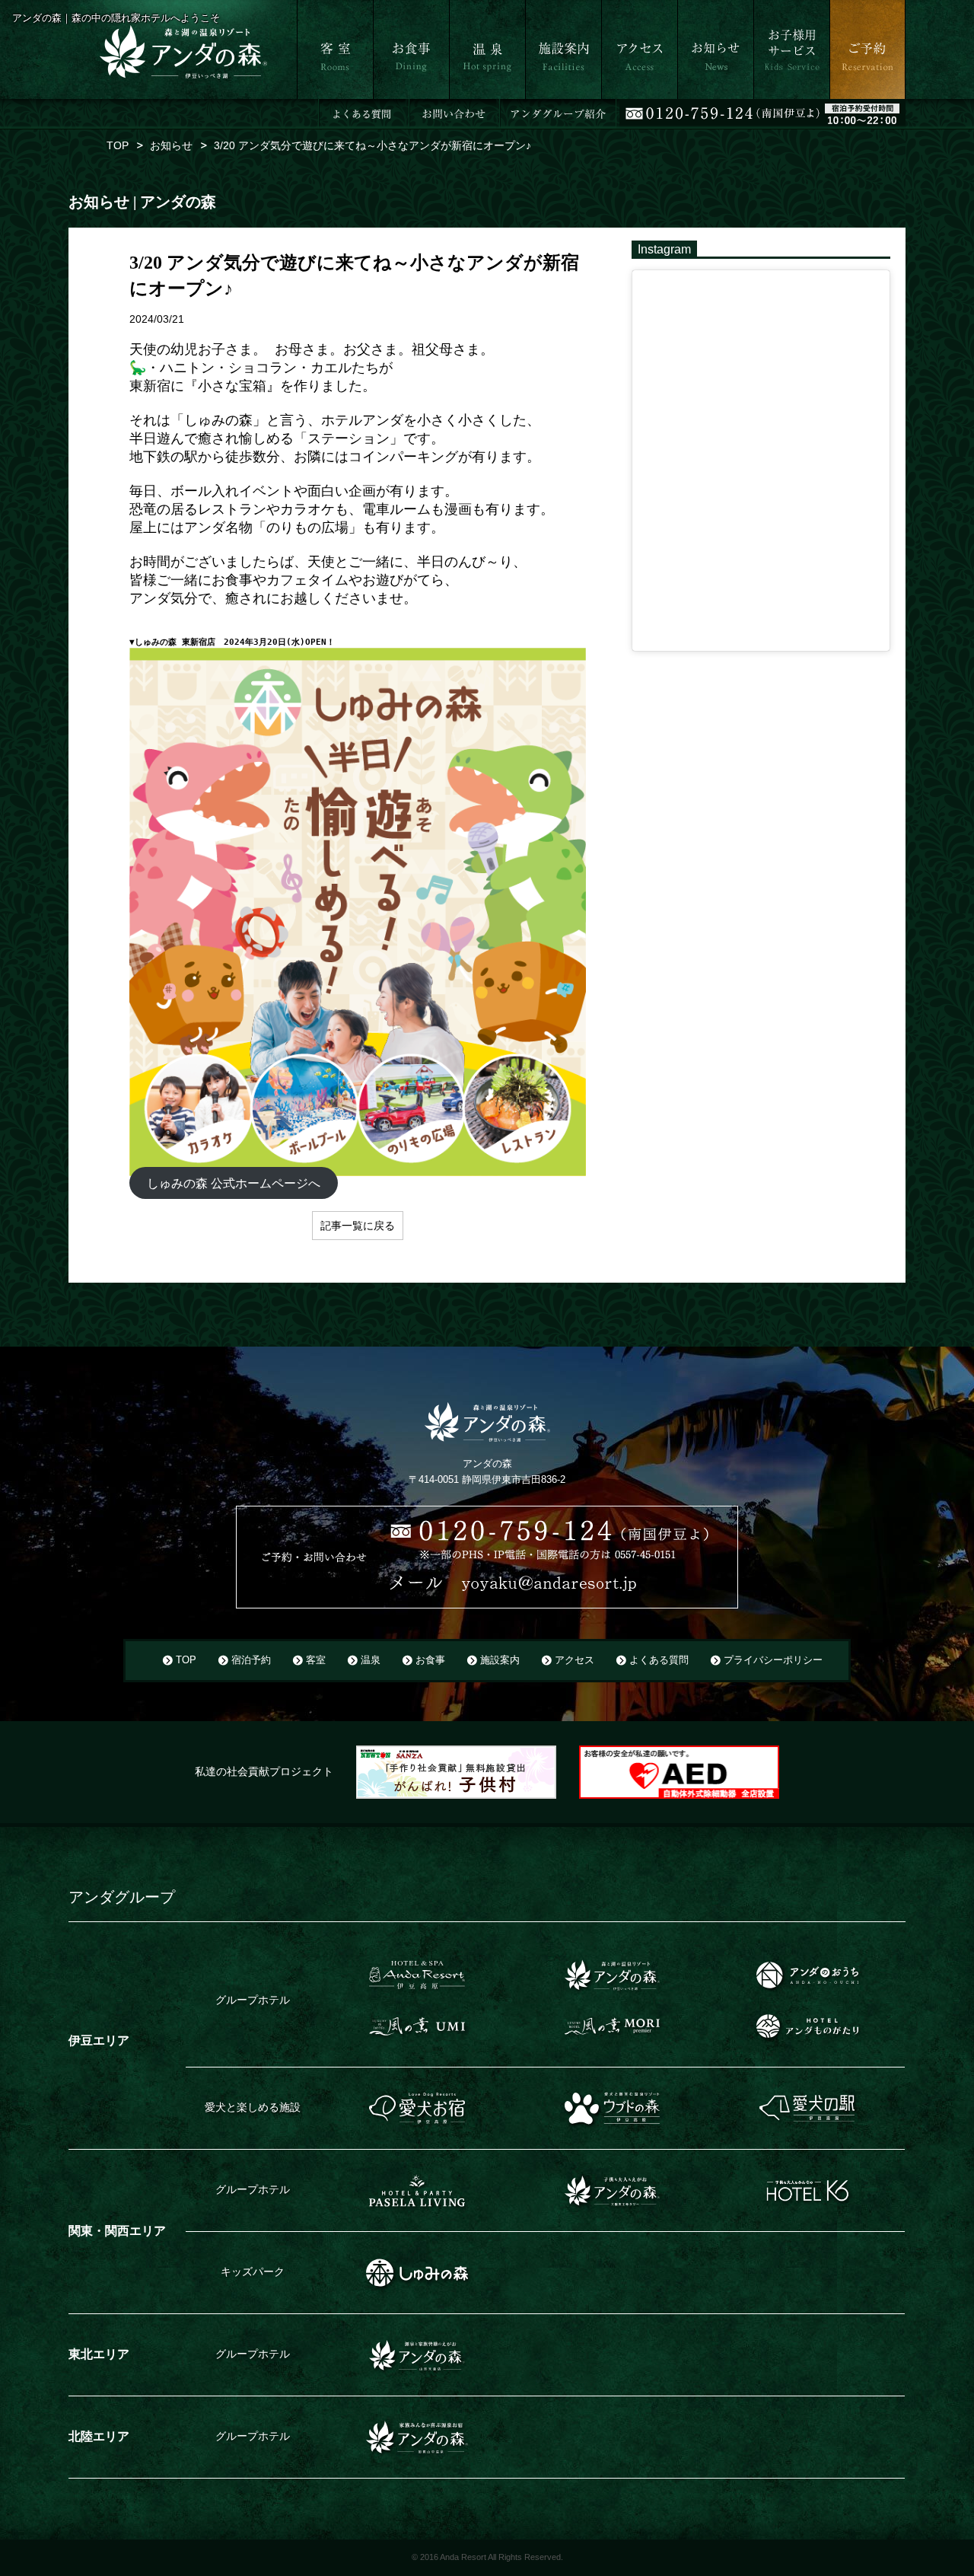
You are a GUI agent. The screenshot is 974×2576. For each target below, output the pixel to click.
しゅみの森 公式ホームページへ (234, 1183)
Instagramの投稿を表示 (689, 277)
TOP (186, 1660)
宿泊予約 (251, 1660)
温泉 (460, 106)
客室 (307, 106)
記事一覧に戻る (358, 1226)
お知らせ (699, 106)
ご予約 (845, 106)
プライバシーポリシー (773, 1660)
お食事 (389, 106)
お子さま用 (780, 106)
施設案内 (546, 106)
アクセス (622, 106)
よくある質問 (659, 1660)
